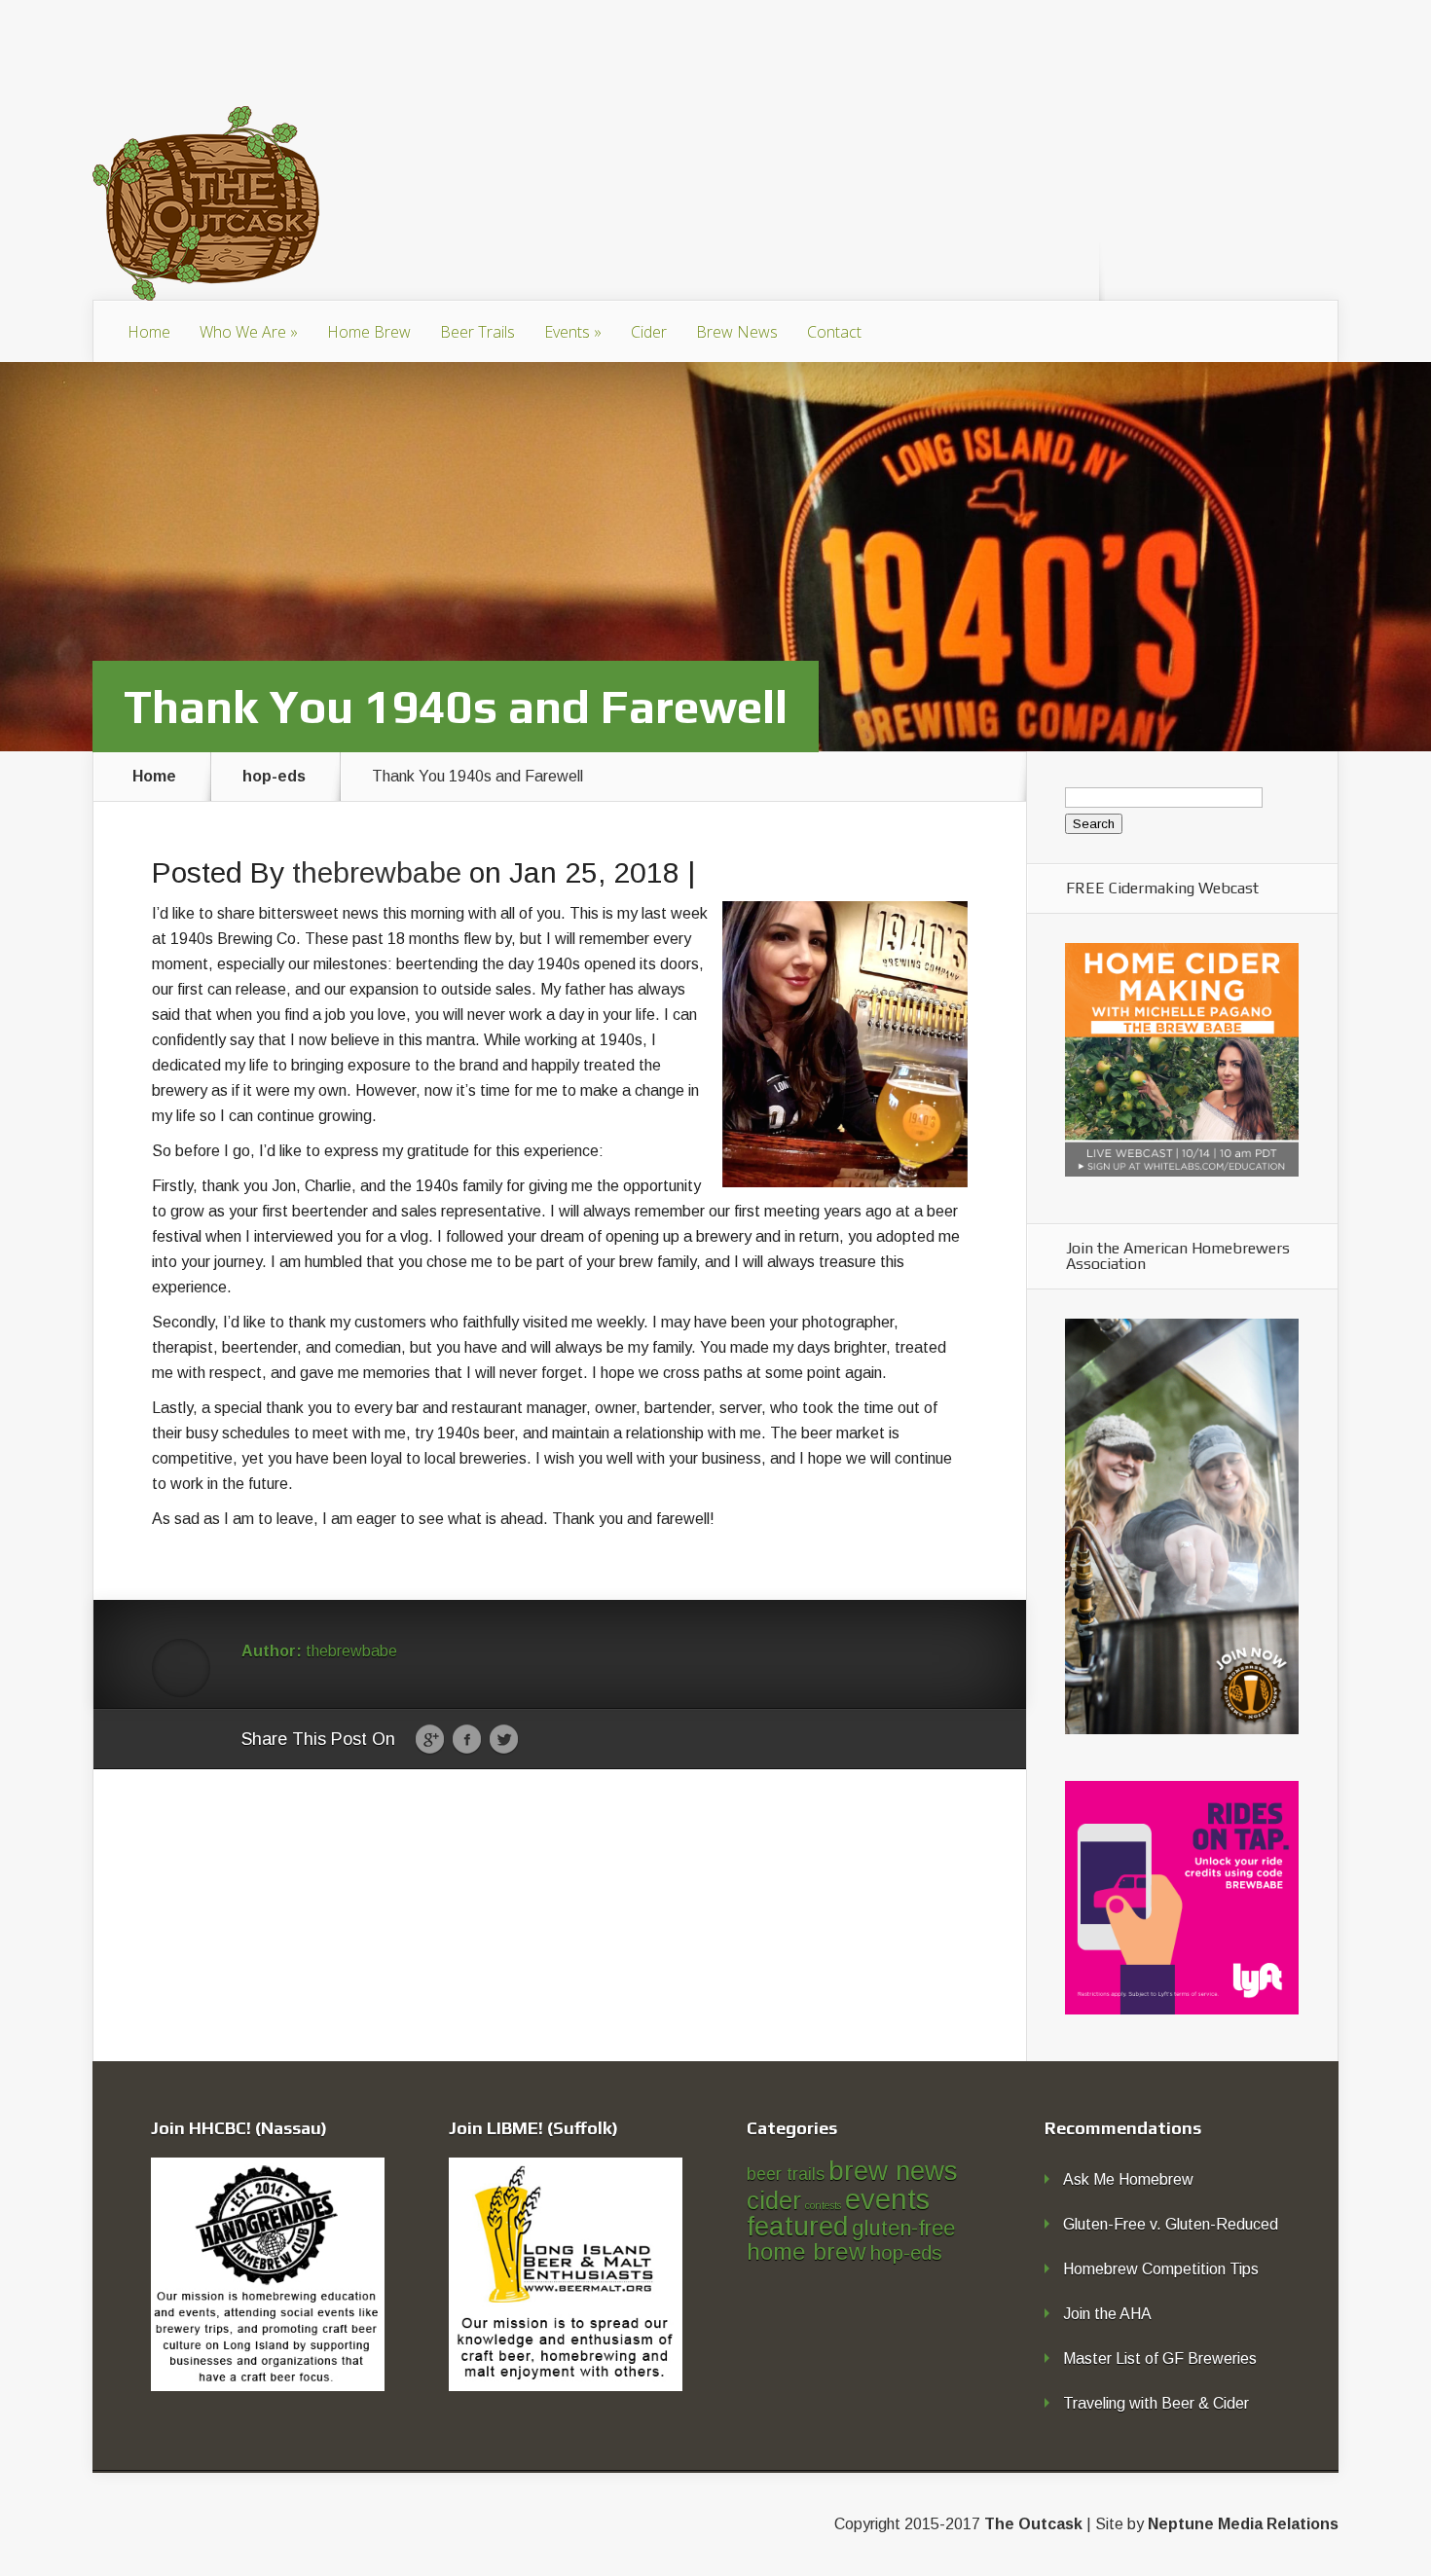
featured (797, 2226)
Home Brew (369, 332)
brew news (893, 2171)
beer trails (786, 2174)
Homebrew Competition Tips (1161, 2269)
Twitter (504, 1740)
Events (573, 332)
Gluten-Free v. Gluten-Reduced (1171, 2224)
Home (149, 332)
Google (430, 1740)
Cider (649, 332)
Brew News (737, 332)
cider (774, 2200)
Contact (834, 332)
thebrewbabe (377, 872)
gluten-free (903, 2228)
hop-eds (274, 777)
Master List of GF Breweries (1160, 2358)
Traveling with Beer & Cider (1156, 2403)
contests (823, 2205)
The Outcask (1033, 2524)
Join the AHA (1107, 2314)
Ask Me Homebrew (1128, 2179)
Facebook (467, 1740)
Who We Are (249, 332)
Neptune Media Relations (1243, 2524)
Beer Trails (477, 332)
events (887, 2199)
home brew (807, 2251)
